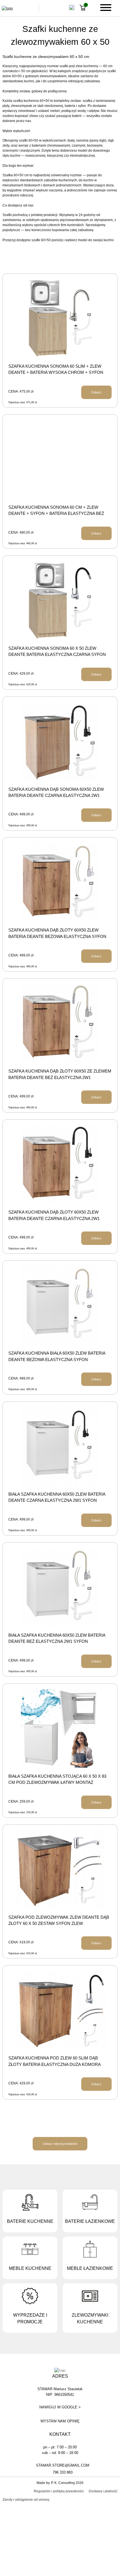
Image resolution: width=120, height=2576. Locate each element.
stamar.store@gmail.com (63, 2465)
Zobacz (96, 392)
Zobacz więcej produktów (60, 2144)
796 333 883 (63, 2472)
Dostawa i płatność (103, 2491)
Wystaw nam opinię (60, 2421)
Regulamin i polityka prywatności (59, 2491)
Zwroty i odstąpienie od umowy (26, 2500)
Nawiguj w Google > (60, 2407)
